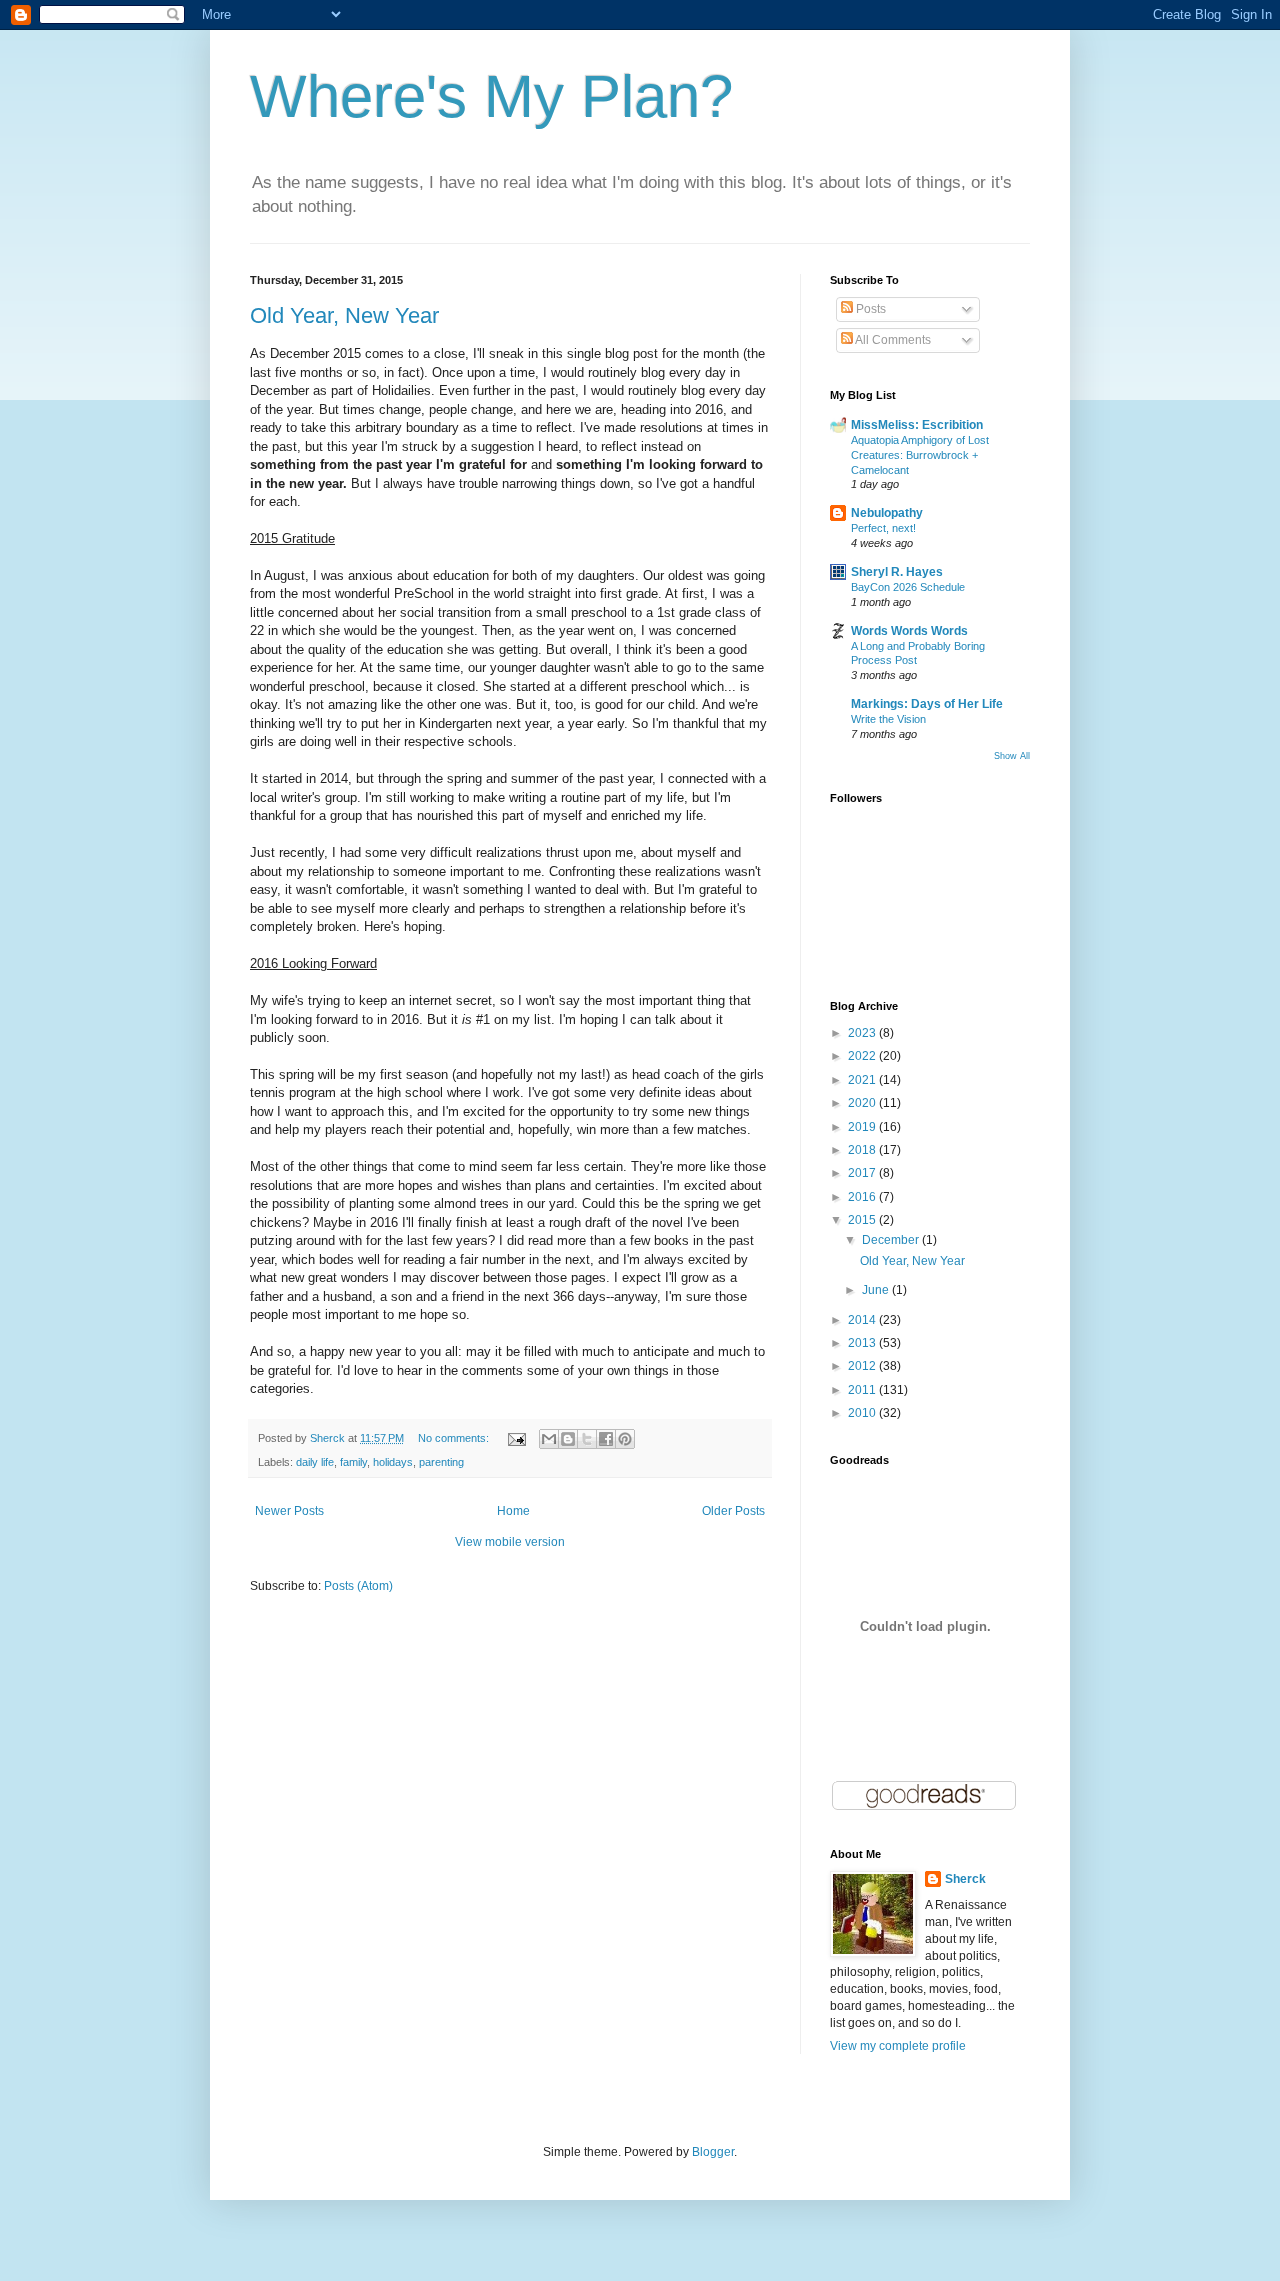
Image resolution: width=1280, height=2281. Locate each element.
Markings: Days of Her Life (927, 704)
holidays (393, 1462)
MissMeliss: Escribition (917, 425)
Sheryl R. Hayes (897, 572)
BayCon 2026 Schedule (908, 587)
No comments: (455, 1438)
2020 (863, 1103)
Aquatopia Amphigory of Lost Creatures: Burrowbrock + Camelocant (920, 455)
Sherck (965, 1879)
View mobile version (510, 1542)
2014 (863, 1320)
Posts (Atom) (358, 1586)
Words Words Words (909, 631)
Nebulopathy (887, 513)
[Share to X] (587, 1439)
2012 (863, 1366)
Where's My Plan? (491, 96)
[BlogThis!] (568, 1439)
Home (513, 1511)
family (353, 1462)
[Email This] (549, 1439)
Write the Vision (888, 719)
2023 (863, 1033)
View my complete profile (898, 2046)
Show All (1012, 756)
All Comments (892, 340)
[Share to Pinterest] (625, 1439)
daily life (315, 1462)
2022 (863, 1056)
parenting (441, 1462)
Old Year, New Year (344, 315)
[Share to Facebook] (606, 1439)
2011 (863, 1390)
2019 (863, 1127)
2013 (863, 1343)
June (877, 1290)
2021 (863, 1080)
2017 (863, 1173)
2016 (863, 1197)
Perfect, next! (883, 528)
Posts (869, 309)
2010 (863, 1413)
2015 (863, 1220)
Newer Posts (289, 1511)
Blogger (713, 2152)
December (892, 1240)
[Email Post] (516, 1438)
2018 (863, 1150)
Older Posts (733, 1511)
